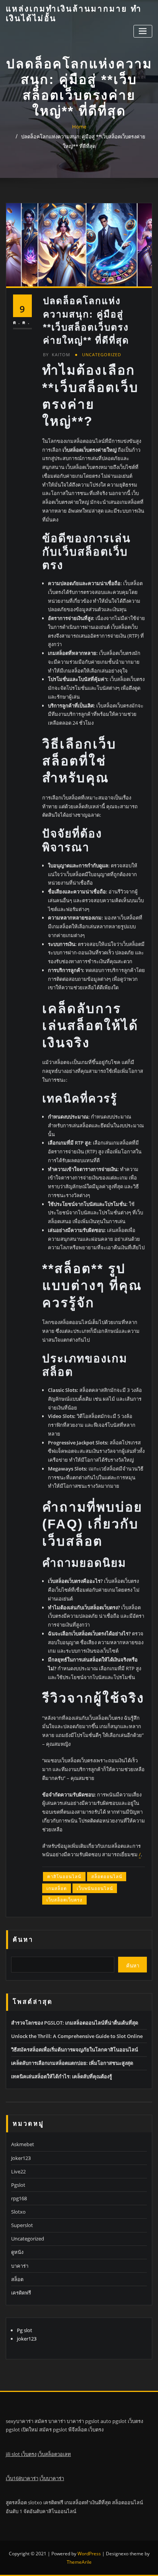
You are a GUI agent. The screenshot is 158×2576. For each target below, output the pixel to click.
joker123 (27, 2339)
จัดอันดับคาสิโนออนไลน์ (50, 2511)
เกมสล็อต (57, 1888)
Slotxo (18, 2212)
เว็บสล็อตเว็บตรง (64, 1900)
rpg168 (19, 2198)
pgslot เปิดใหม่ (22, 2430)
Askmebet (23, 2144)
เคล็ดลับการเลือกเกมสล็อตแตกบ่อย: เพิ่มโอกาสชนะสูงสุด (72, 2063)
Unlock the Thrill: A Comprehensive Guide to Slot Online (77, 2036)
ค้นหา (23, 1939)
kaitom (57, 354)
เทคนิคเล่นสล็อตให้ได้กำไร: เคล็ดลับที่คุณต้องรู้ (62, 2076)
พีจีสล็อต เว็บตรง (86, 2430)
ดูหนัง (17, 2252)
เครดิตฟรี (21, 2293)
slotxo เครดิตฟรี (46, 2502)
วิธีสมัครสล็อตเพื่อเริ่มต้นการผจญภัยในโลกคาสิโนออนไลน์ (75, 2050)
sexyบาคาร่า (20, 2421)
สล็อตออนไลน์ (107, 1876)
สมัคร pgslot (53, 2430)
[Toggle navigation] (143, 31)
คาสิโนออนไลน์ (64, 1876)
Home (79, 127)
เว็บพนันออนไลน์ (95, 1888)
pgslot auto (98, 2421)
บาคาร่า (20, 2266)
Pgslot (18, 2185)
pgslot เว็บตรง (128, 2421)
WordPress (89, 2554)
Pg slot (25, 2330)
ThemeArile (79, 2562)
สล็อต (17, 2279)
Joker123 (21, 2158)
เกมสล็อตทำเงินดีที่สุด (88, 2502)
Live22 (18, 2171)
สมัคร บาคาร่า (50, 2421)
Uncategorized (102, 354)
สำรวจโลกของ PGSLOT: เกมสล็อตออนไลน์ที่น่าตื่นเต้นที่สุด (75, 2023)
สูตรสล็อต (16, 2502)
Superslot (22, 2225)
